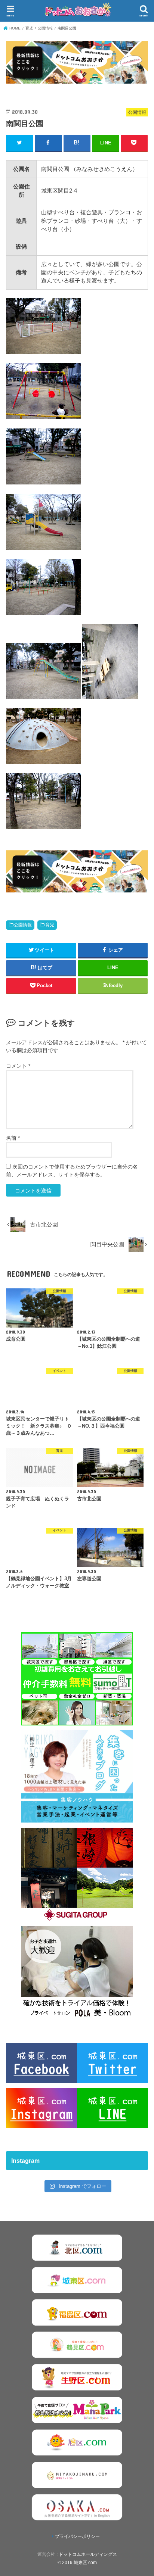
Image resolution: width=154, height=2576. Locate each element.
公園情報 (23, 925)
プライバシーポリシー (77, 2536)
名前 (13, 1138)
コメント (18, 1066)
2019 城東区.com (79, 2563)
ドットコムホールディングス (88, 2554)
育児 (50, 925)
